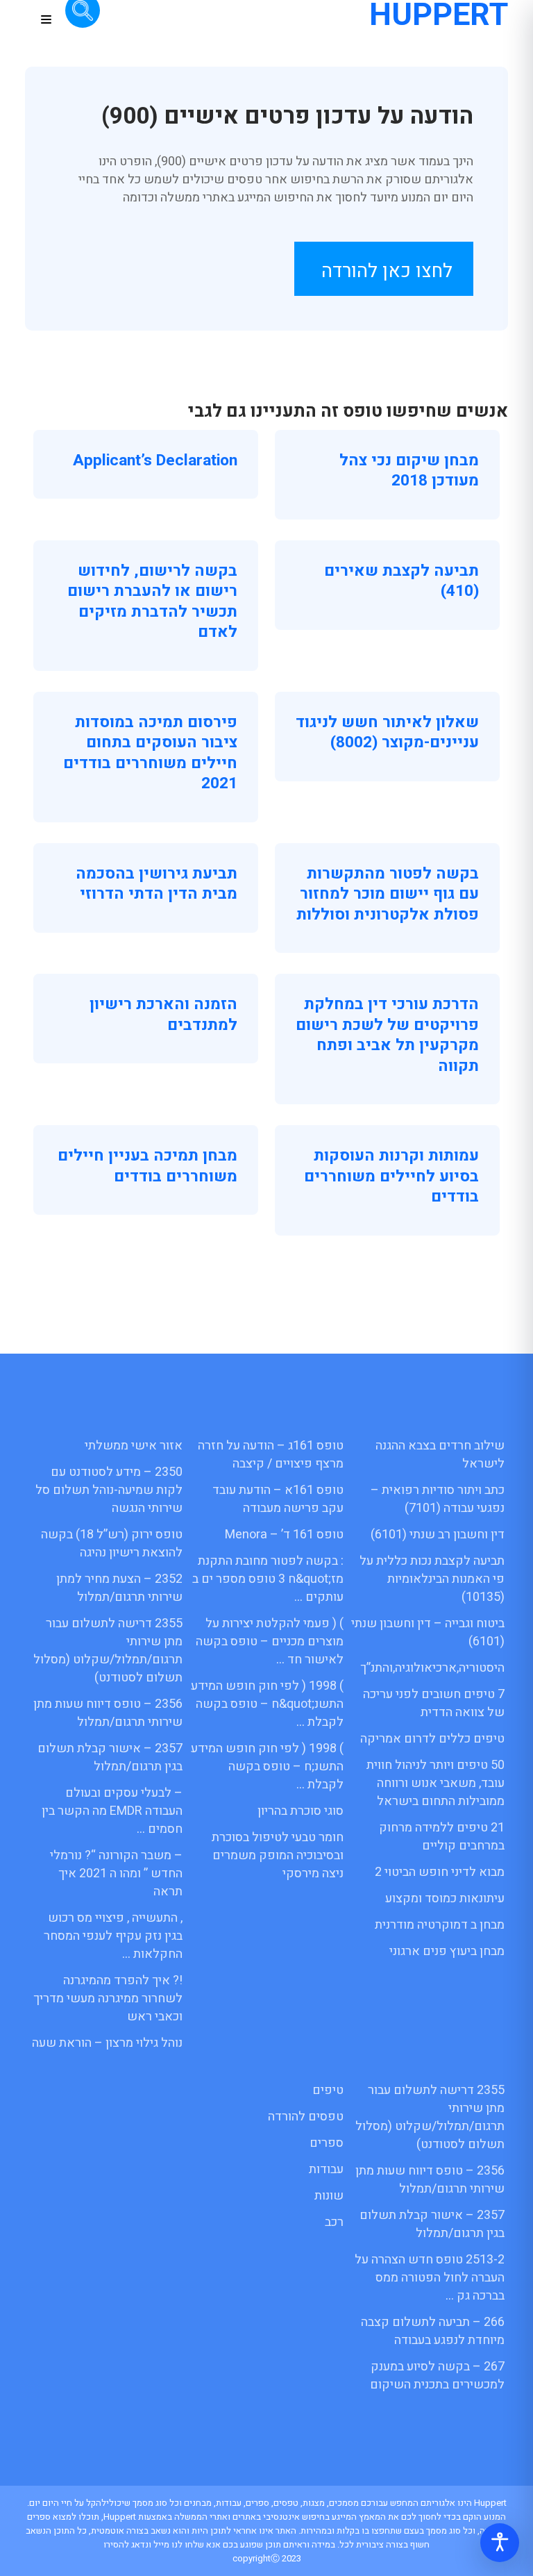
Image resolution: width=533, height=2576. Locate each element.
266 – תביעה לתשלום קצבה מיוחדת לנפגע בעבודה (433, 2331)
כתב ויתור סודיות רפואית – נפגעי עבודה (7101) (438, 1499)
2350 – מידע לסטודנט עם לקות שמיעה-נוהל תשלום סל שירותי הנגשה (109, 1490)
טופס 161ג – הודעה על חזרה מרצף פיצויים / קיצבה (271, 1455)
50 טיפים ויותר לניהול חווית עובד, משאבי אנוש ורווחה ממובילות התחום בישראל (435, 1783)
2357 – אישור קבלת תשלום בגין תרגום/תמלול (110, 1758)
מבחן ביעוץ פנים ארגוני (447, 1951)
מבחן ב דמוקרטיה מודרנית (440, 1925)
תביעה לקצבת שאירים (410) (401, 581)
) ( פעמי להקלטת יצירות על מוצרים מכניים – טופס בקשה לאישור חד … (270, 1642)
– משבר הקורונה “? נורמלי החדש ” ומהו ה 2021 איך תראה (116, 1873)
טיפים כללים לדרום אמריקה (432, 1739)
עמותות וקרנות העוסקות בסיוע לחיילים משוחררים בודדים (391, 1176)
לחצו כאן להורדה (387, 271)
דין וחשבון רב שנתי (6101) (438, 1535)
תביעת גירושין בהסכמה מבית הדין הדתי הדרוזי (156, 884)
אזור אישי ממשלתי (134, 1446)
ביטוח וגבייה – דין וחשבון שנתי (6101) (428, 1632)
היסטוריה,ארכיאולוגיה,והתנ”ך (432, 1668)
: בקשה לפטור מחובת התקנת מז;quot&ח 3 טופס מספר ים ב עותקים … (268, 1579)
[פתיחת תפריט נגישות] (500, 2543)
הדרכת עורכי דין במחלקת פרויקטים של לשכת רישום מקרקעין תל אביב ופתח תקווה (387, 1035)
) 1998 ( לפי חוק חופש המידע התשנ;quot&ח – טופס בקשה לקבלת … (267, 1704)
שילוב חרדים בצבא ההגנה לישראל (440, 1455)
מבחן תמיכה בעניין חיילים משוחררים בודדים (147, 1166)
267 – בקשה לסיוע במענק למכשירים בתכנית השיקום (437, 2376)
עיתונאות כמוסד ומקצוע (445, 1898)
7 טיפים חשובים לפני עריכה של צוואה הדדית (434, 1703)
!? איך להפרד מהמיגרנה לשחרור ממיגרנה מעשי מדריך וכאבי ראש (108, 1999)
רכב (334, 2222)
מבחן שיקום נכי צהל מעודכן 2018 (409, 471)
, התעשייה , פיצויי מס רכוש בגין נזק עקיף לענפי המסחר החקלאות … (113, 1936)
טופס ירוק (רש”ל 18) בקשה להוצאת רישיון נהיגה (112, 1544)
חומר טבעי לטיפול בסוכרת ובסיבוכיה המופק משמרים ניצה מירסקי (278, 1855)
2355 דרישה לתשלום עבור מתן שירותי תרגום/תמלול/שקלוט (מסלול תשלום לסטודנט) (108, 1651)
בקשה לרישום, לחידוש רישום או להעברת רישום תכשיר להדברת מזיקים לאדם (152, 602)
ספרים (327, 2143)
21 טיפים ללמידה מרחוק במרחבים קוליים (442, 1837)
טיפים (328, 2090)
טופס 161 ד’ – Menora (284, 1535)
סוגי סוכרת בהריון (301, 1811)
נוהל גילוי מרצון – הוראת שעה (107, 2043)
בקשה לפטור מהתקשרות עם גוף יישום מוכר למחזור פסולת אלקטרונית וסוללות (388, 894)
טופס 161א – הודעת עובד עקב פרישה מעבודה (278, 1499)
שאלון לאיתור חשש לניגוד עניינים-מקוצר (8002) (387, 733)
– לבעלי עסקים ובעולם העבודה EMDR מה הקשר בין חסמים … (112, 1811)
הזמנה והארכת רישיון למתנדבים (163, 1015)
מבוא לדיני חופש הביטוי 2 (440, 1872)
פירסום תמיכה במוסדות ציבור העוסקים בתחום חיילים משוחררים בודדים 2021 (150, 753)
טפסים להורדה (306, 2117)
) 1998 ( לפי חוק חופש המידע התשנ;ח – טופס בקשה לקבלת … (267, 1767)
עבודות (326, 2169)
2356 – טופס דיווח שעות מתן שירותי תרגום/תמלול (108, 1713)
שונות (329, 2196)
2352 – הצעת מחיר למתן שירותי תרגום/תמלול (119, 1588)
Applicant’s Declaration (155, 460)
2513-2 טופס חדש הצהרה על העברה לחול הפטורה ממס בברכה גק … (430, 2278)
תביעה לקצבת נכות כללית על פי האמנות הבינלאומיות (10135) (432, 1579)
